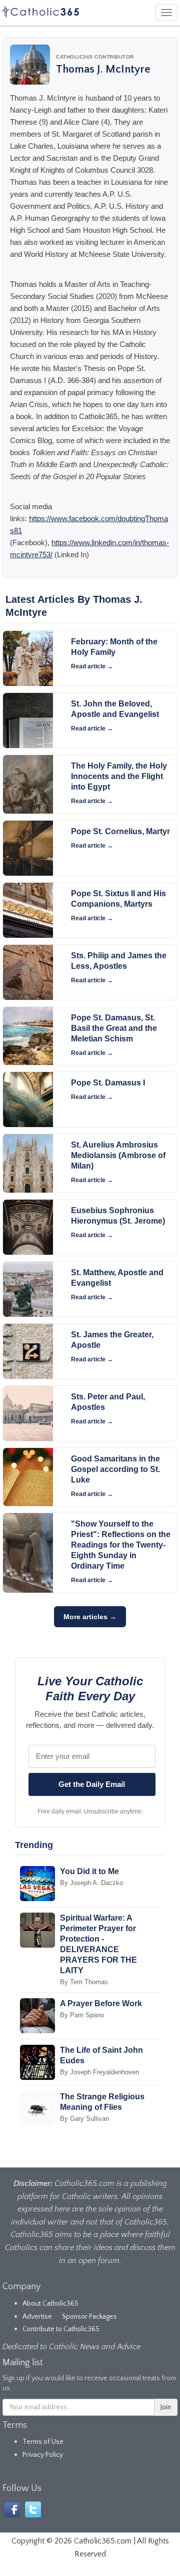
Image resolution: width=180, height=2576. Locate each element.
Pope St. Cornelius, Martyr (120, 831)
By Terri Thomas (84, 1982)
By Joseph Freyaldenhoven (99, 2072)
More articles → (90, 1617)
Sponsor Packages (89, 2317)
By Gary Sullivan (84, 2119)
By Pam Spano (82, 2015)
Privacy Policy (43, 2455)
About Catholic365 (50, 2304)
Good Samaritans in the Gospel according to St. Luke (115, 1469)
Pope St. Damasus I (108, 1083)
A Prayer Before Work (101, 2003)
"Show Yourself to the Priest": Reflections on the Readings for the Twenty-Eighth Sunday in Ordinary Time (121, 1545)
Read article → (92, 666)
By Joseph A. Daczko (91, 1883)
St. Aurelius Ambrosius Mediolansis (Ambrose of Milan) (118, 1155)
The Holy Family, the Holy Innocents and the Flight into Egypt (119, 776)
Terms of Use (43, 2442)
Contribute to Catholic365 (61, 2329)
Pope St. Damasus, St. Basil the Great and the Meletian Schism (114, 1028)
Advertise (37, 2317)
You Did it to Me (89, 1871)
